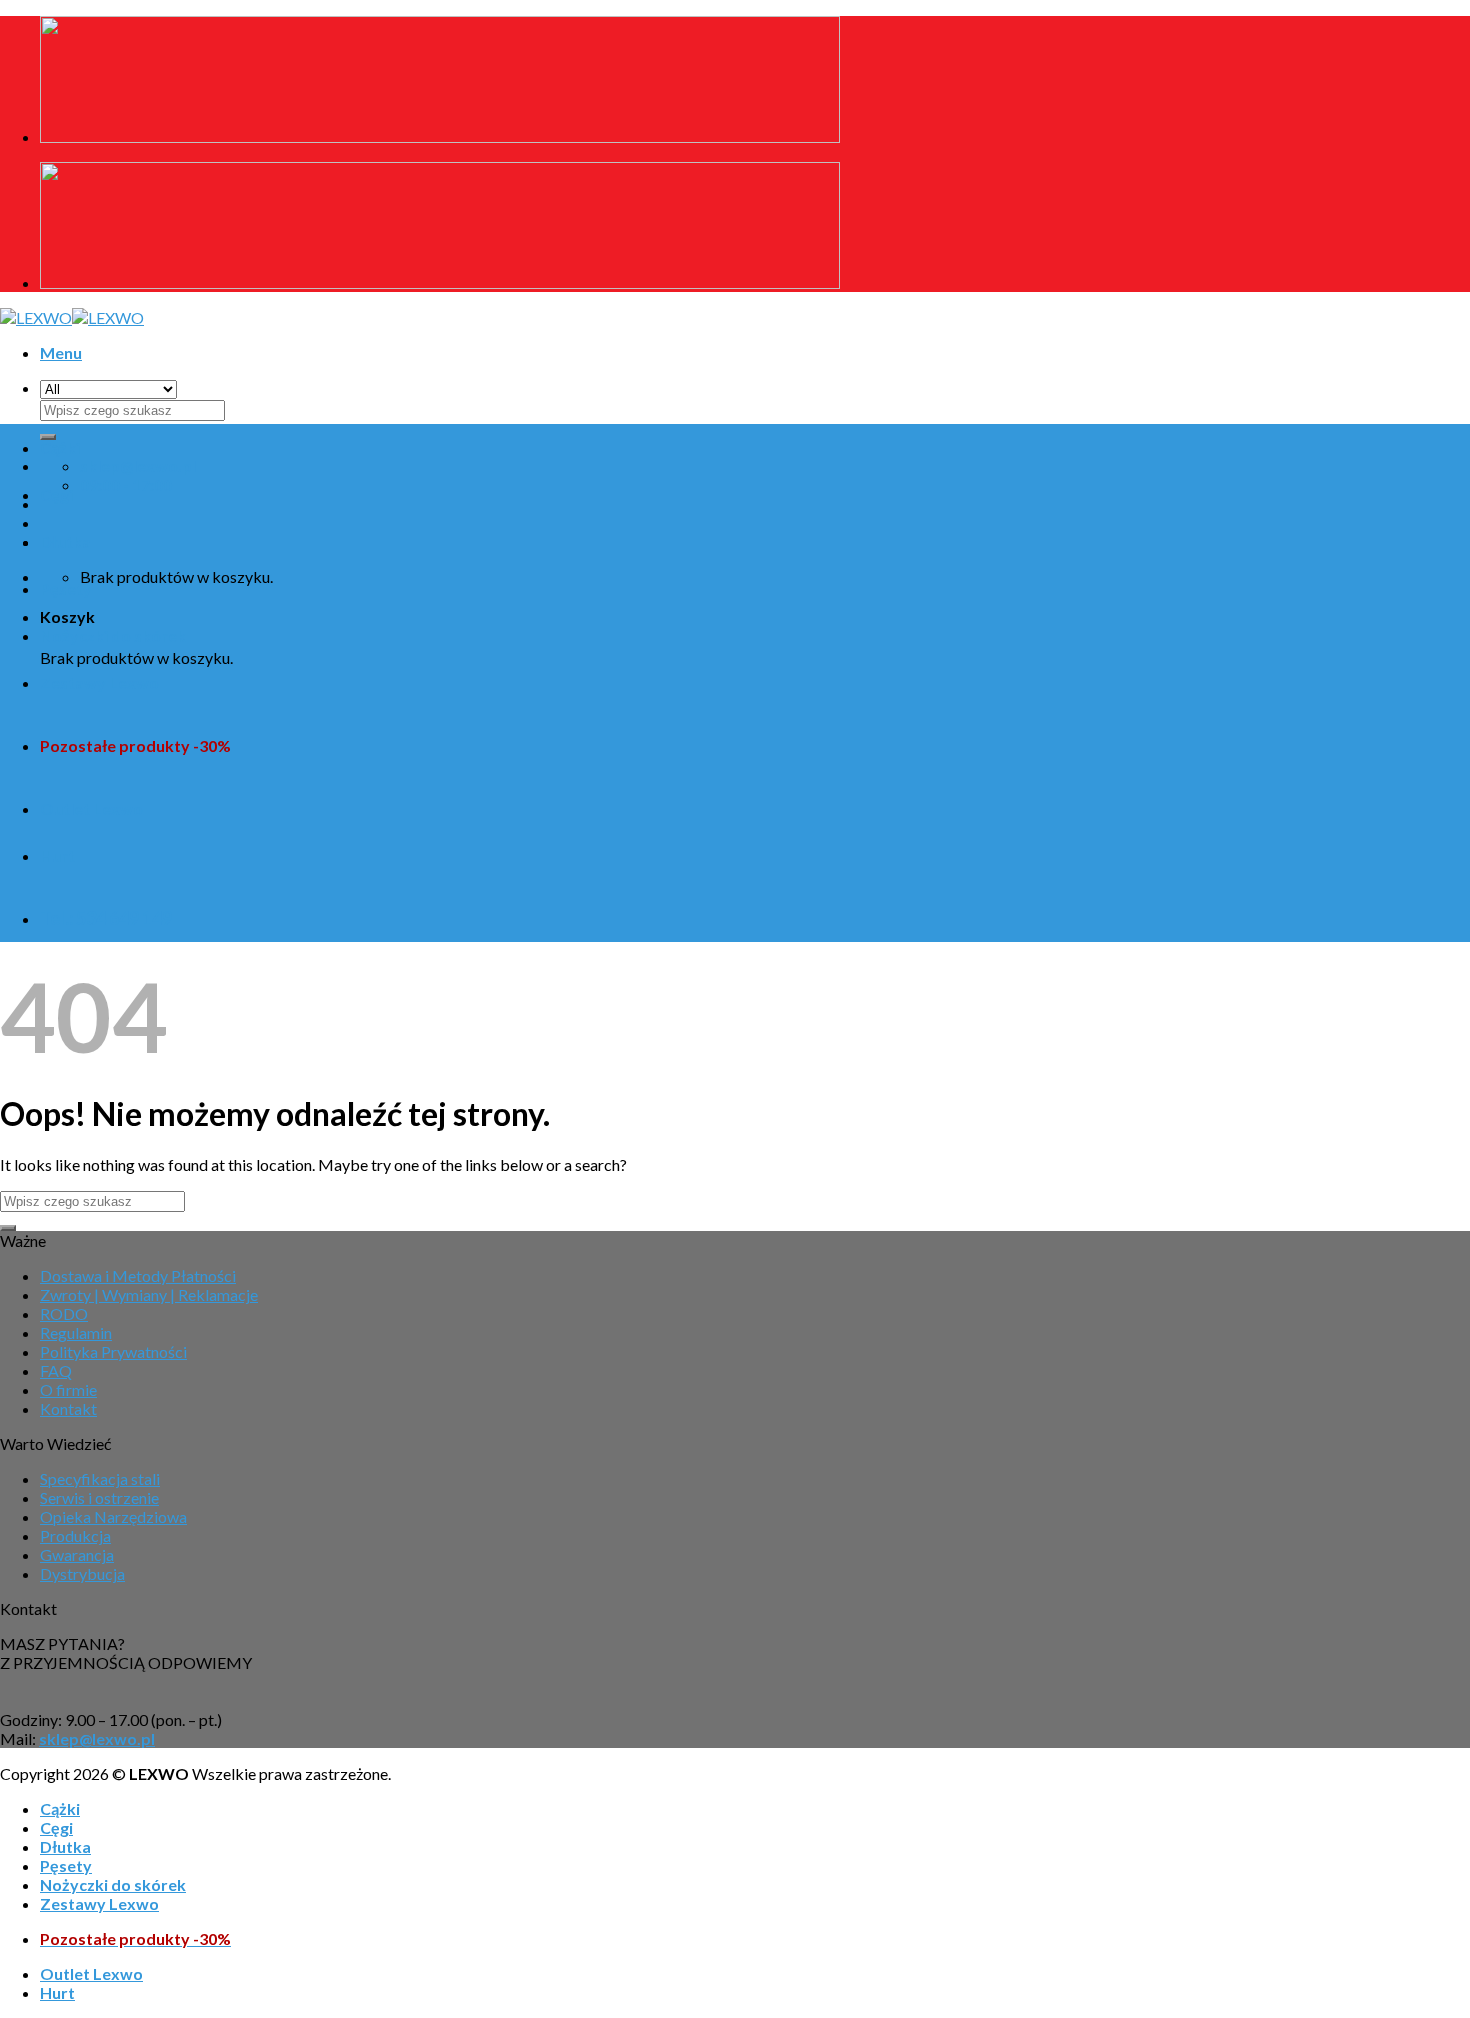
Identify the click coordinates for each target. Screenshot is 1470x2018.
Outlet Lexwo (91, 808)
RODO (64, 1313)
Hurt (57, 855)
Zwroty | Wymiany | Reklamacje (149, 1294)
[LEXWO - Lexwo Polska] (72, 317)
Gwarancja (77, 1554)
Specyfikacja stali (100, 1478)
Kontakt (68, 1408)
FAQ (56, 1370)
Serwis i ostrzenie (99, 1497)
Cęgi (56, 494)
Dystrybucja (82, 1573)
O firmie (68, 1389)
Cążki (60, 447)
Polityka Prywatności (113, 1351)
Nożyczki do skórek (113, 635)
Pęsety (66, 588)
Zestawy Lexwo (99, 682)
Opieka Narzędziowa (113, 1516)
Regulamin (76, 1332)
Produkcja (75, 1535)
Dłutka (65, 541)
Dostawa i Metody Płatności (138, 1275)
